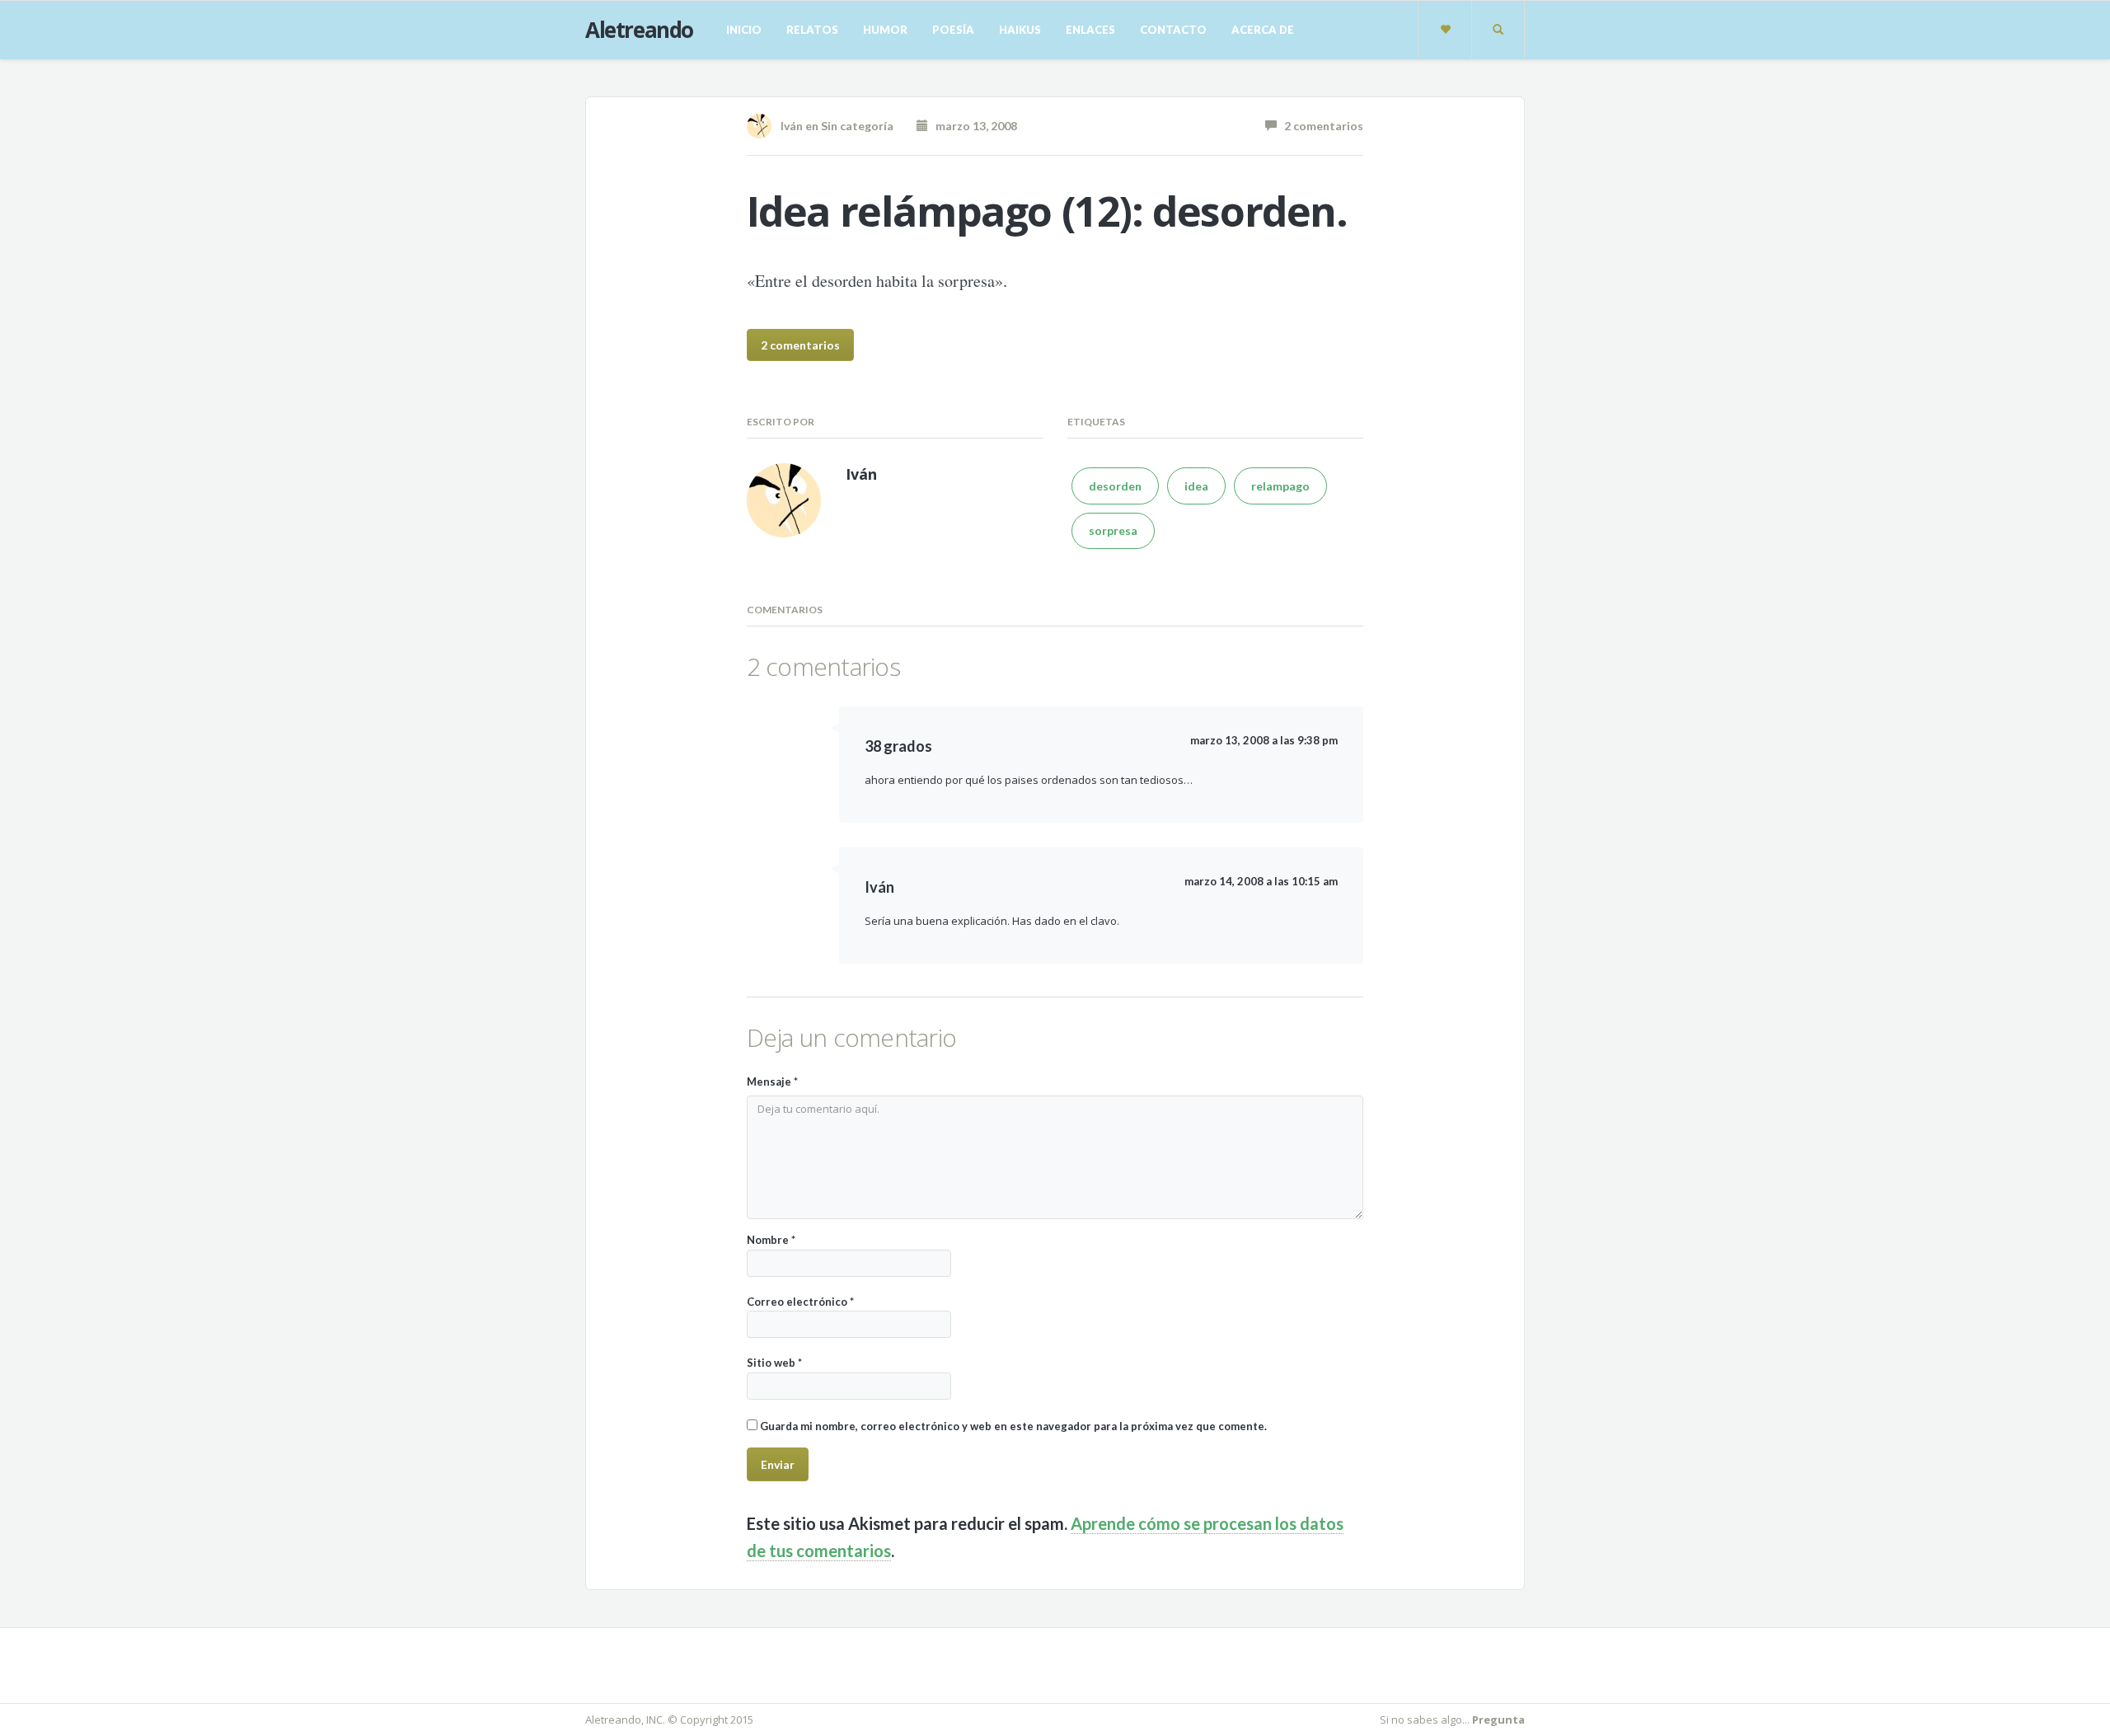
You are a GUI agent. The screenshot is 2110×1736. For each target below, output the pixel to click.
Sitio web (774, 1363)
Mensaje (772, 1081)
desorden (1115, 486)
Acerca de (1263, 30)
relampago (1280, 486)
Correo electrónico (800, 1302)
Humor (885, 30)
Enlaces (1090, 30)
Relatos (812, 30)
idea (1196, 486)
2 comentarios (1320, 126)
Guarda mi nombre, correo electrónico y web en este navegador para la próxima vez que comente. (1013, 1426)
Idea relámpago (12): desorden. (1047, 211)
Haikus (1020, 30)
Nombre (771, 1240)
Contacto (1173, 30)
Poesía (953, 30)
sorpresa (1113, 530)
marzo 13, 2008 (973, 126)
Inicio (744, 30)
